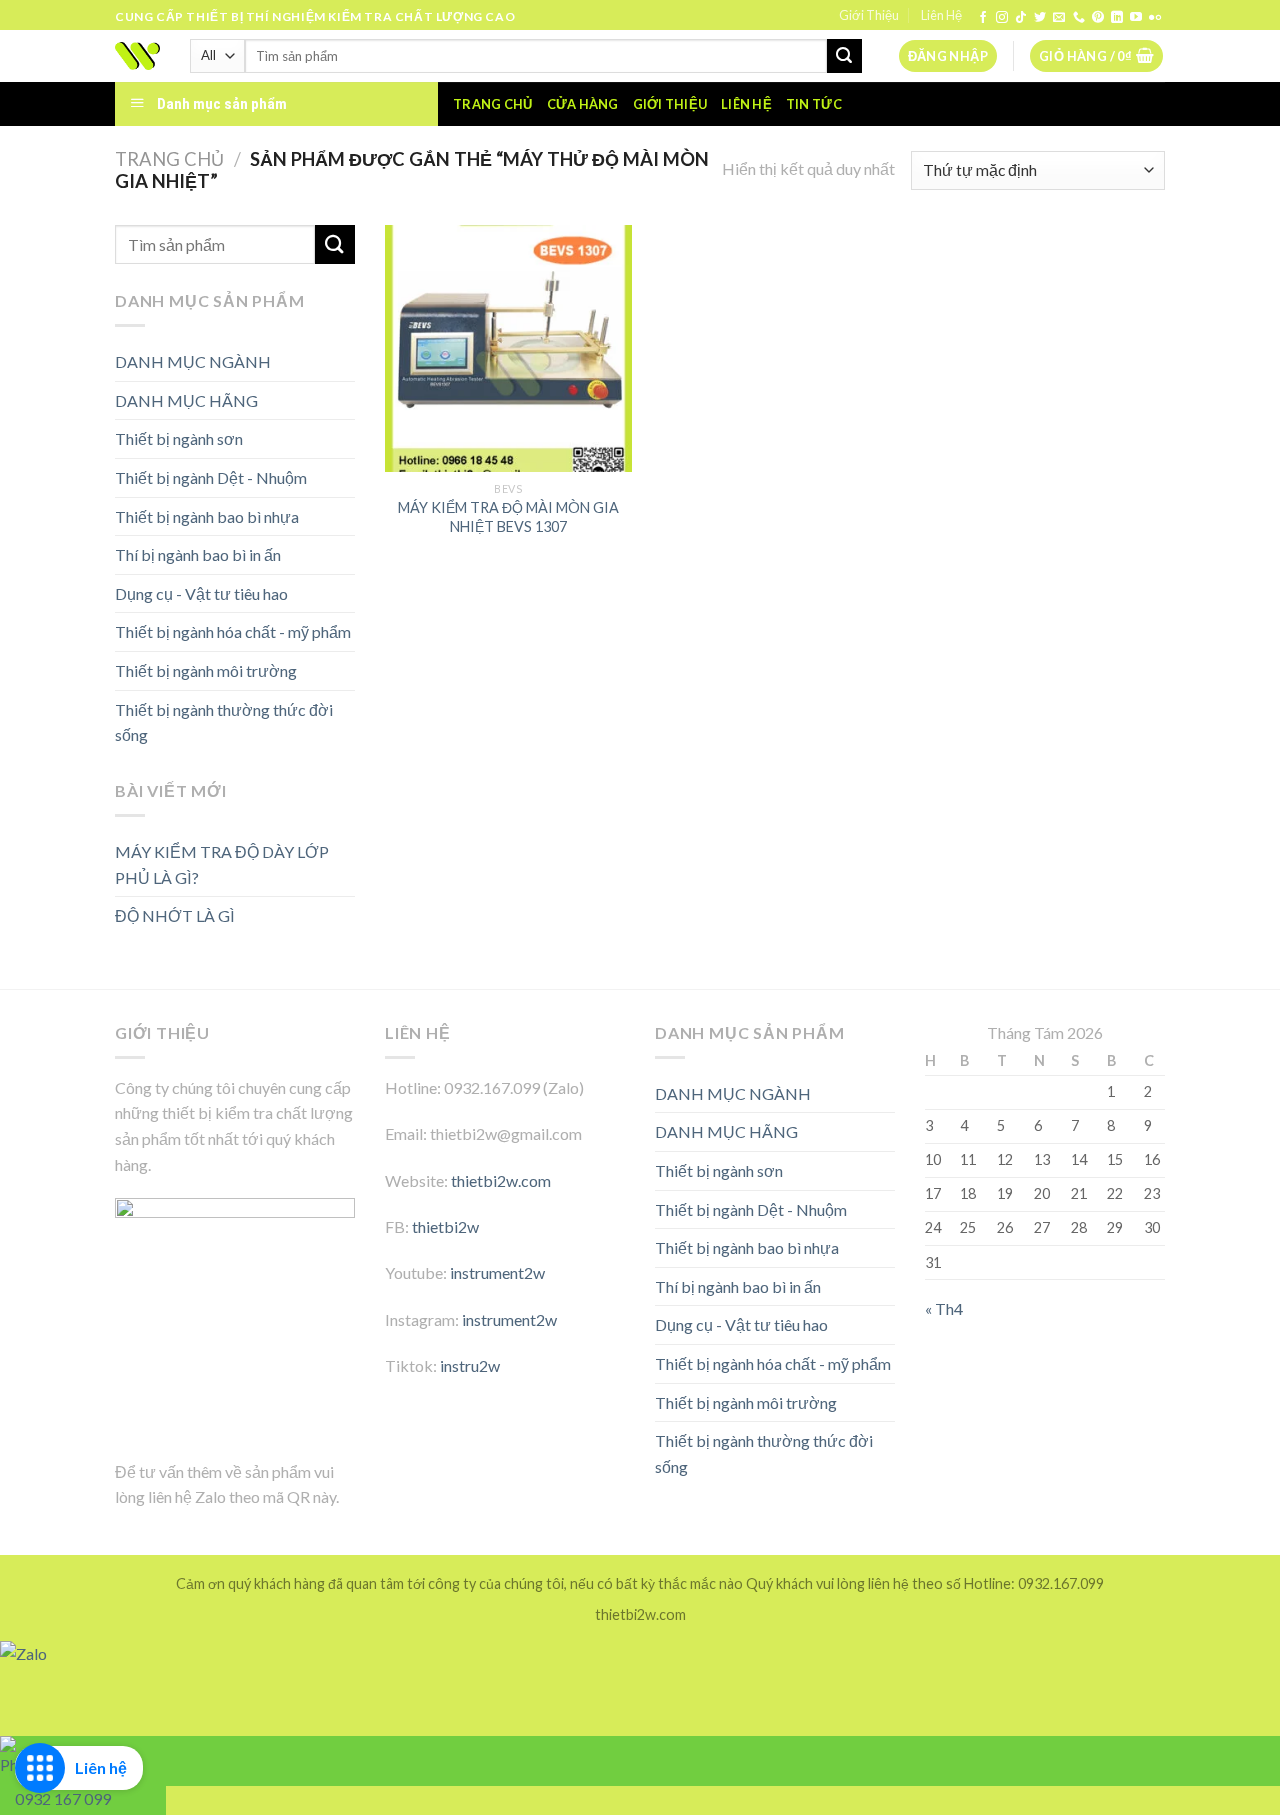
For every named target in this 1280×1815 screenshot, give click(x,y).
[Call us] (1079, 18)
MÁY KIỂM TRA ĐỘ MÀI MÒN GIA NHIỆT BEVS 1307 (508, 517)
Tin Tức (814, 104)
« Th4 (944, 1308)
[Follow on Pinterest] (1098, 18)
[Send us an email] (1059, 18)
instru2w (470, 1365)
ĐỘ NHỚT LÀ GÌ (175, 915)
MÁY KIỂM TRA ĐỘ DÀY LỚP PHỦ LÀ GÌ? (222, 864)
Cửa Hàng (583, 104)
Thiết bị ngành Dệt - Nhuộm (211, 477)
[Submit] (844, 56)
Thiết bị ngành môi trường (206, 670)
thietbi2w (445, 1226)
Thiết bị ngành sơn (179, 438)
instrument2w (497, 1272)
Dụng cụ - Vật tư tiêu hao (201, 593)
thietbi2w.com (501, 1180)
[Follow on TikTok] (1021, 18)
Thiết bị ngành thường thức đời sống (224, 722)
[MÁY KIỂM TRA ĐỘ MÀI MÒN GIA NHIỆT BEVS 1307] (508, 348)
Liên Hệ (941, 15)
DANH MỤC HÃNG (186, 400)
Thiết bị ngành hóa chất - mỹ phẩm (233, 631)
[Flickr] (1155, 18)
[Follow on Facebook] (983, 18)
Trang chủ (492, 104)
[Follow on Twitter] (1040, 18)
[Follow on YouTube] (1136, 18)
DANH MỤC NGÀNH (193, 361)
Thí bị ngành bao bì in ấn (198, 554)
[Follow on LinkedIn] (1117, 18)
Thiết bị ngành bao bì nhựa (207, 516)
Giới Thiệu (869, 15)
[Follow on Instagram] (1002, 18)
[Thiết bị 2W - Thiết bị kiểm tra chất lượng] (137, 56)
